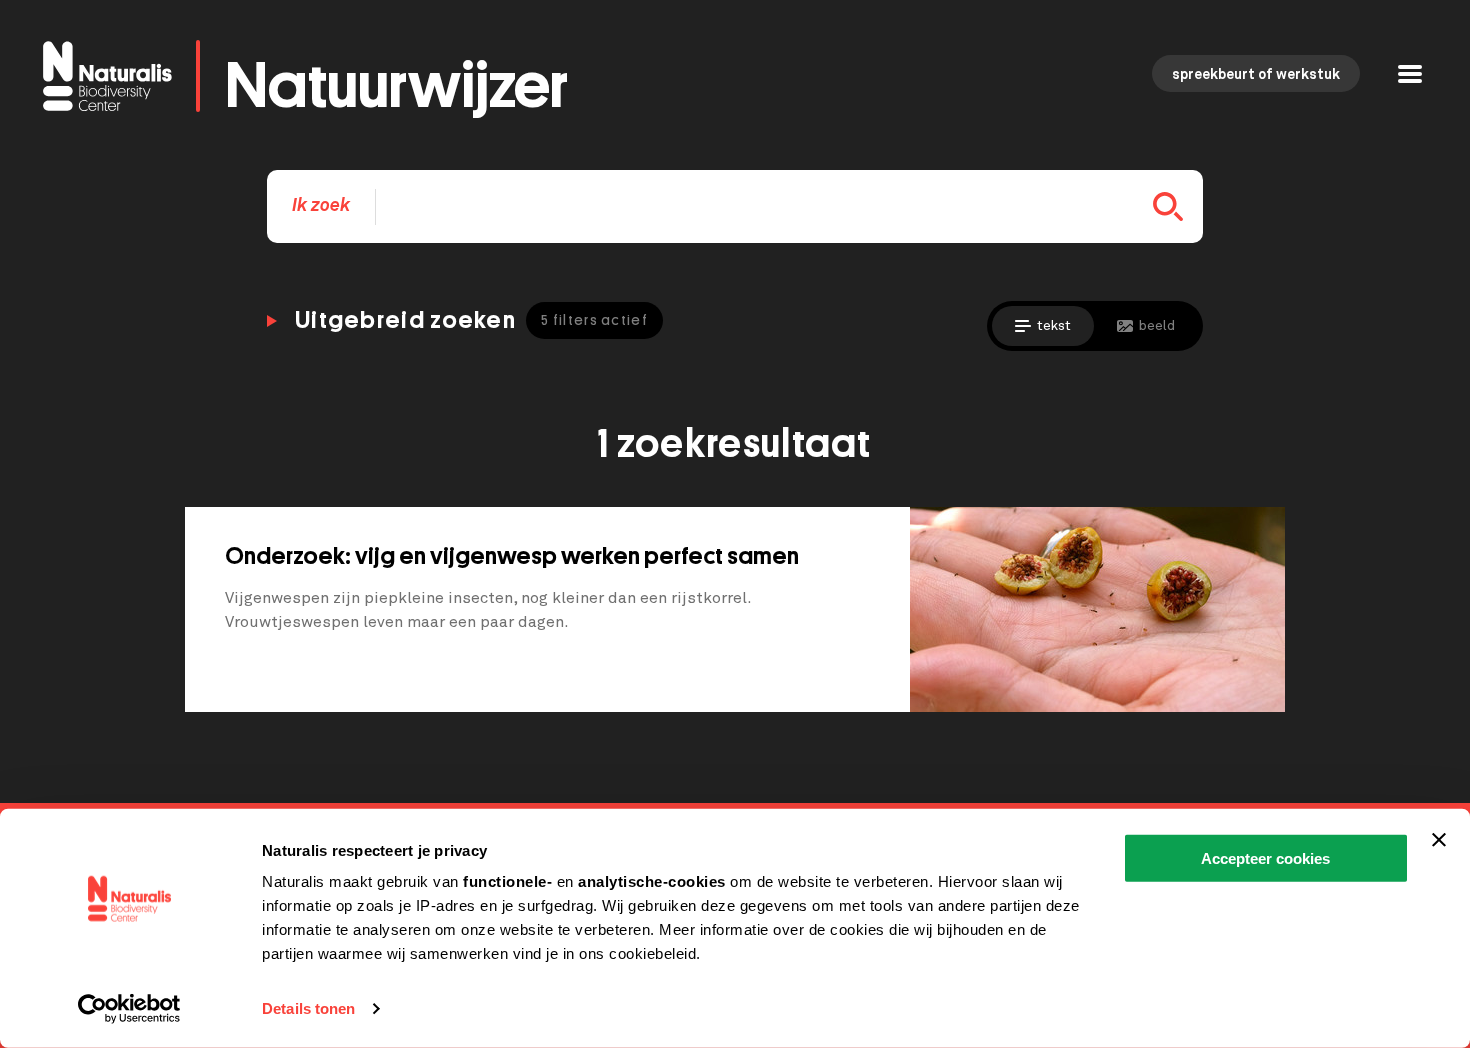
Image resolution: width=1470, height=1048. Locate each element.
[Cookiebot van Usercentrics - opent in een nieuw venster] (129, 1009)
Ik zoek (321, 206)
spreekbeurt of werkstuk (1256, 75)
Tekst (1054, 326)
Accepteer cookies (1265, 858)
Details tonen (308, 1008)
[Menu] (1410, 76)
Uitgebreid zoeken (471, 320)
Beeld (1157, 326)
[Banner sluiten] (1439, 840)
